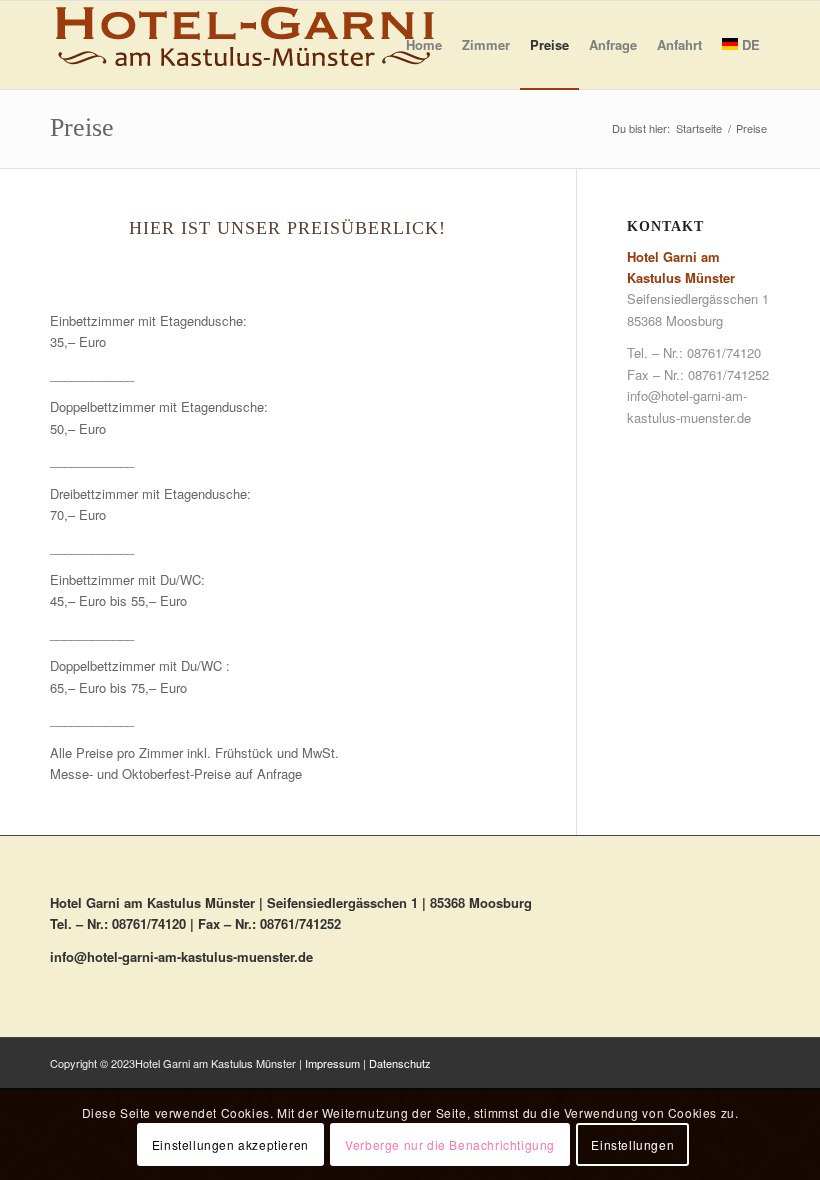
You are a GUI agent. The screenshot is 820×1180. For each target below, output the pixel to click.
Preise (82, 127)
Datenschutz (400, 1063)
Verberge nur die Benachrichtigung (450, 1144)
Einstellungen (632, 1144)
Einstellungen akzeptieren (230, 1144)
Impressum (332, 1063)
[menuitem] (424, 45)
